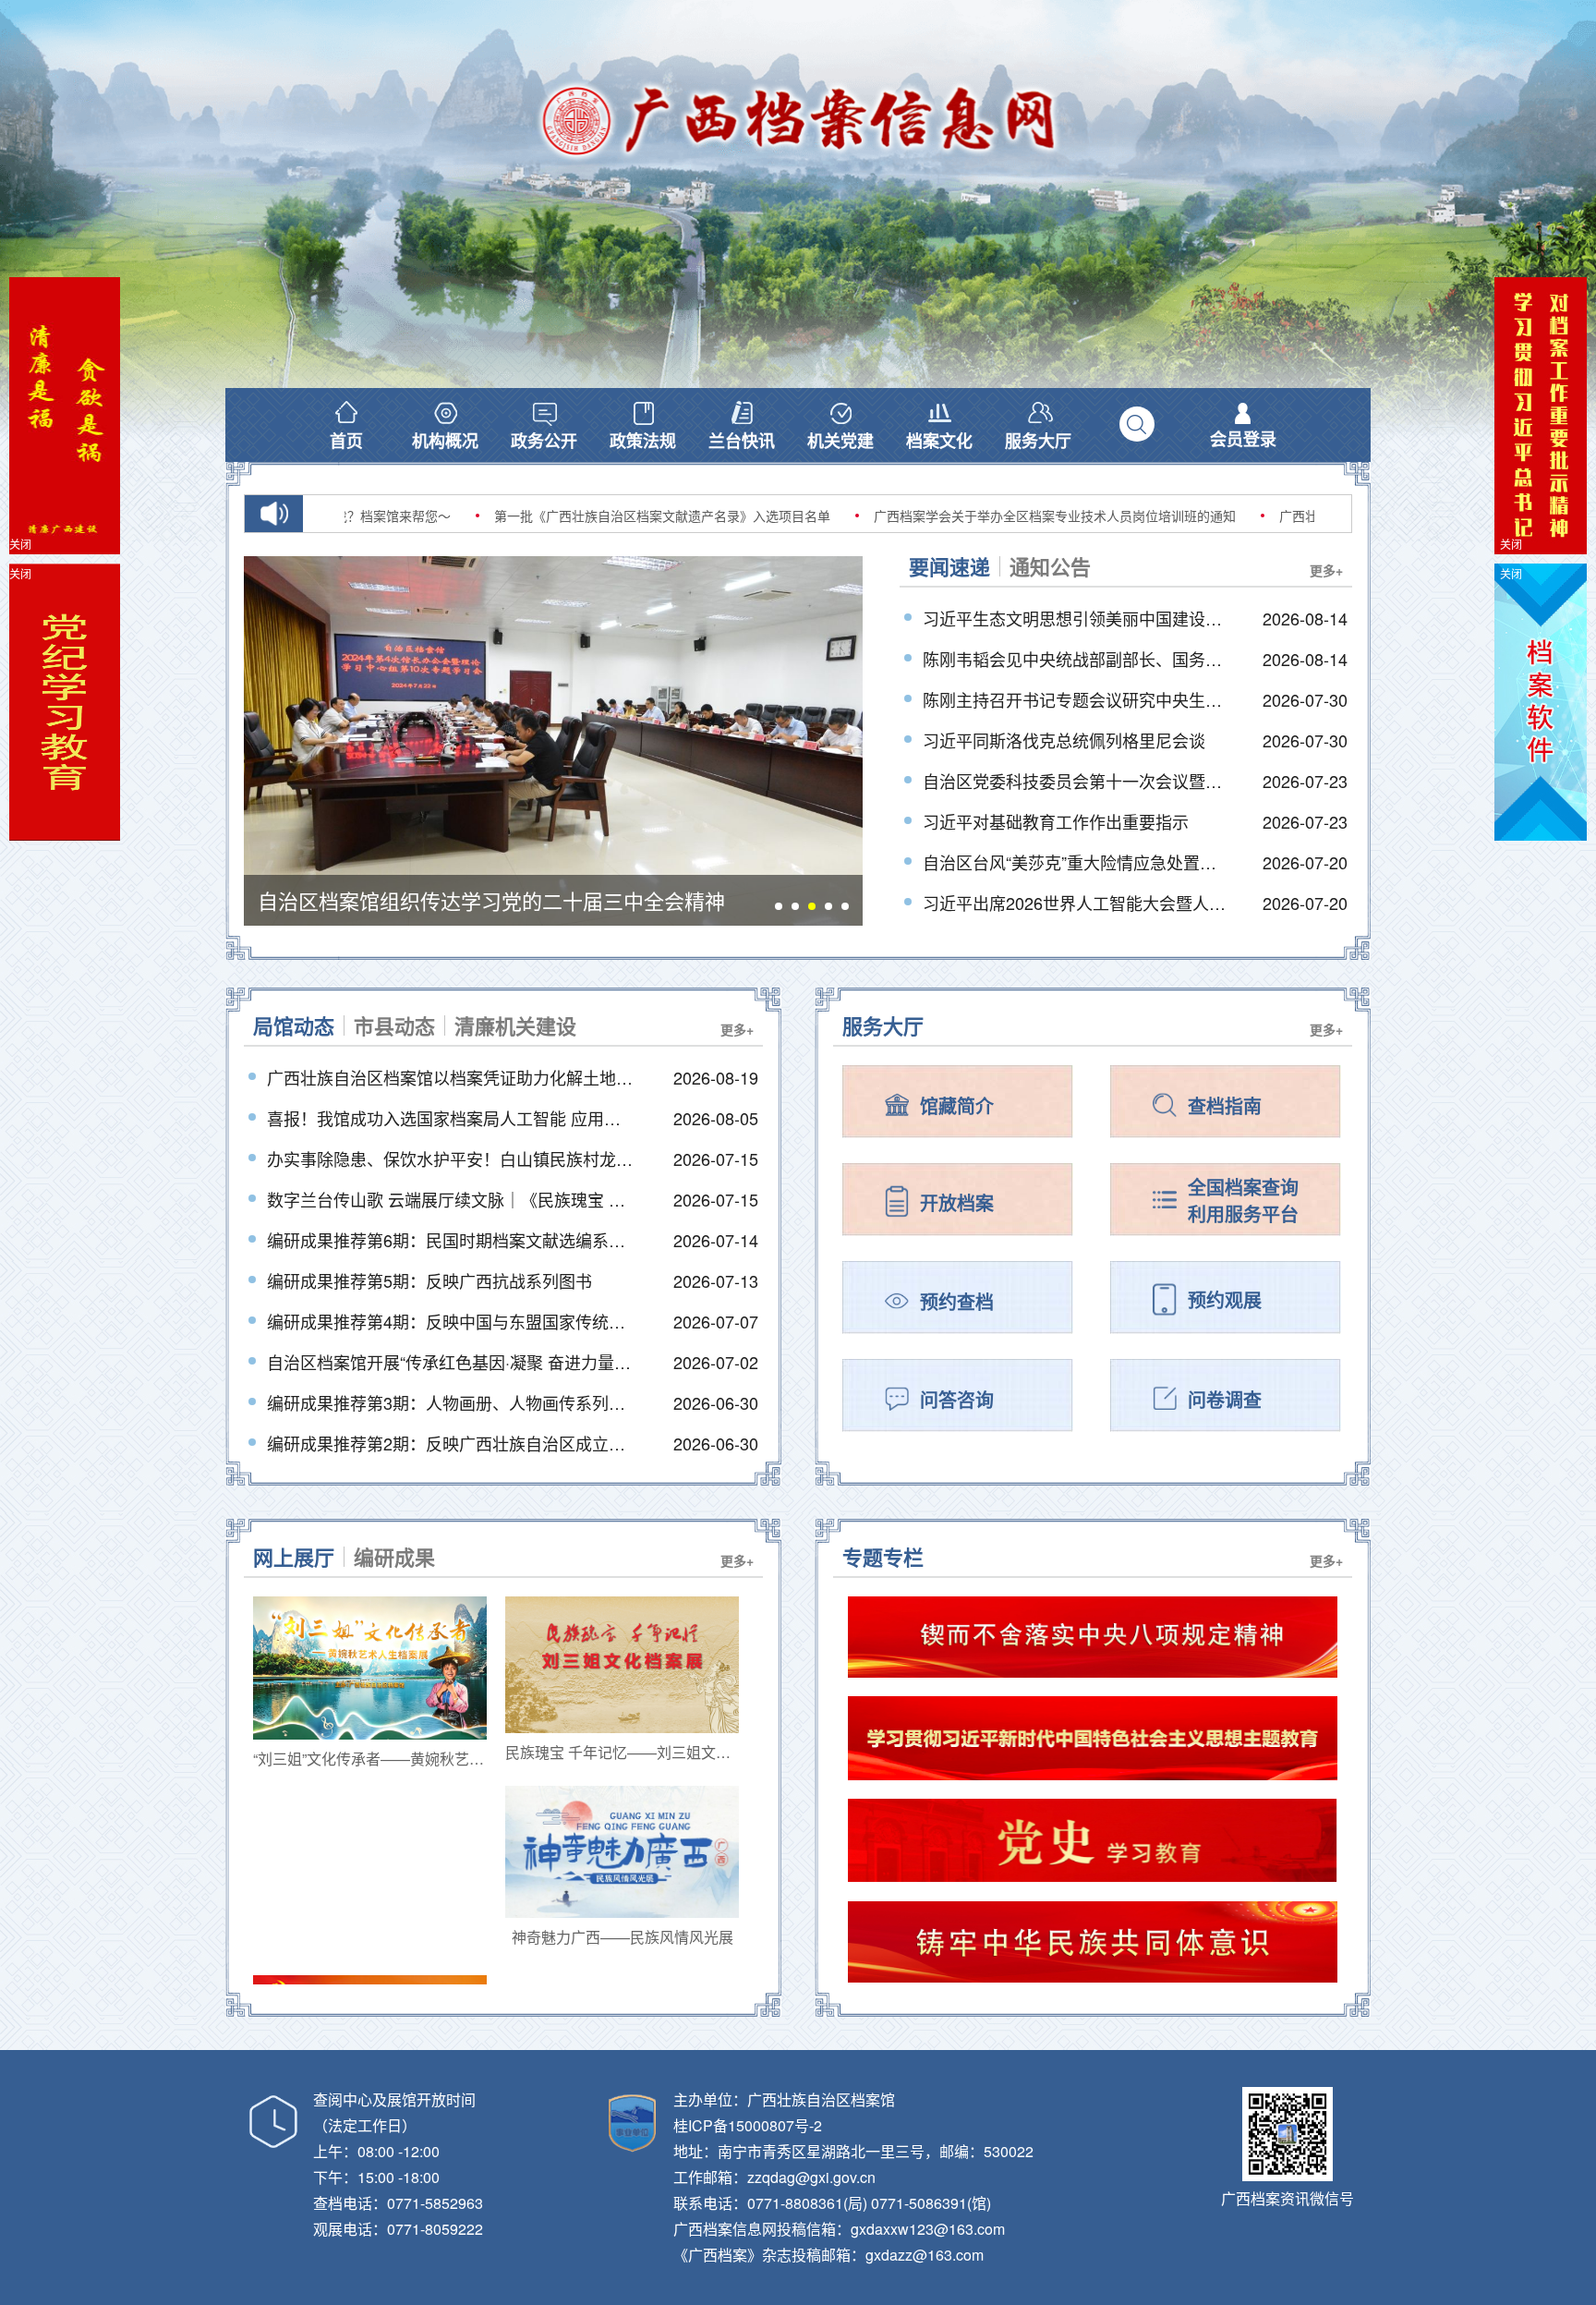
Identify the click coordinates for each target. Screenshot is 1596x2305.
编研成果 (394, 1557)
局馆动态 (294, 1025)
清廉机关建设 (515, 1025)
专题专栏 (883, 1557)
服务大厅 (883, 1025)
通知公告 (1050, 566)
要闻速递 (949, 566)
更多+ (1326, 570)
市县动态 (394, 1025)
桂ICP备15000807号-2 (748, 2125)
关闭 (1511, 544)
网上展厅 (294, 1557)
